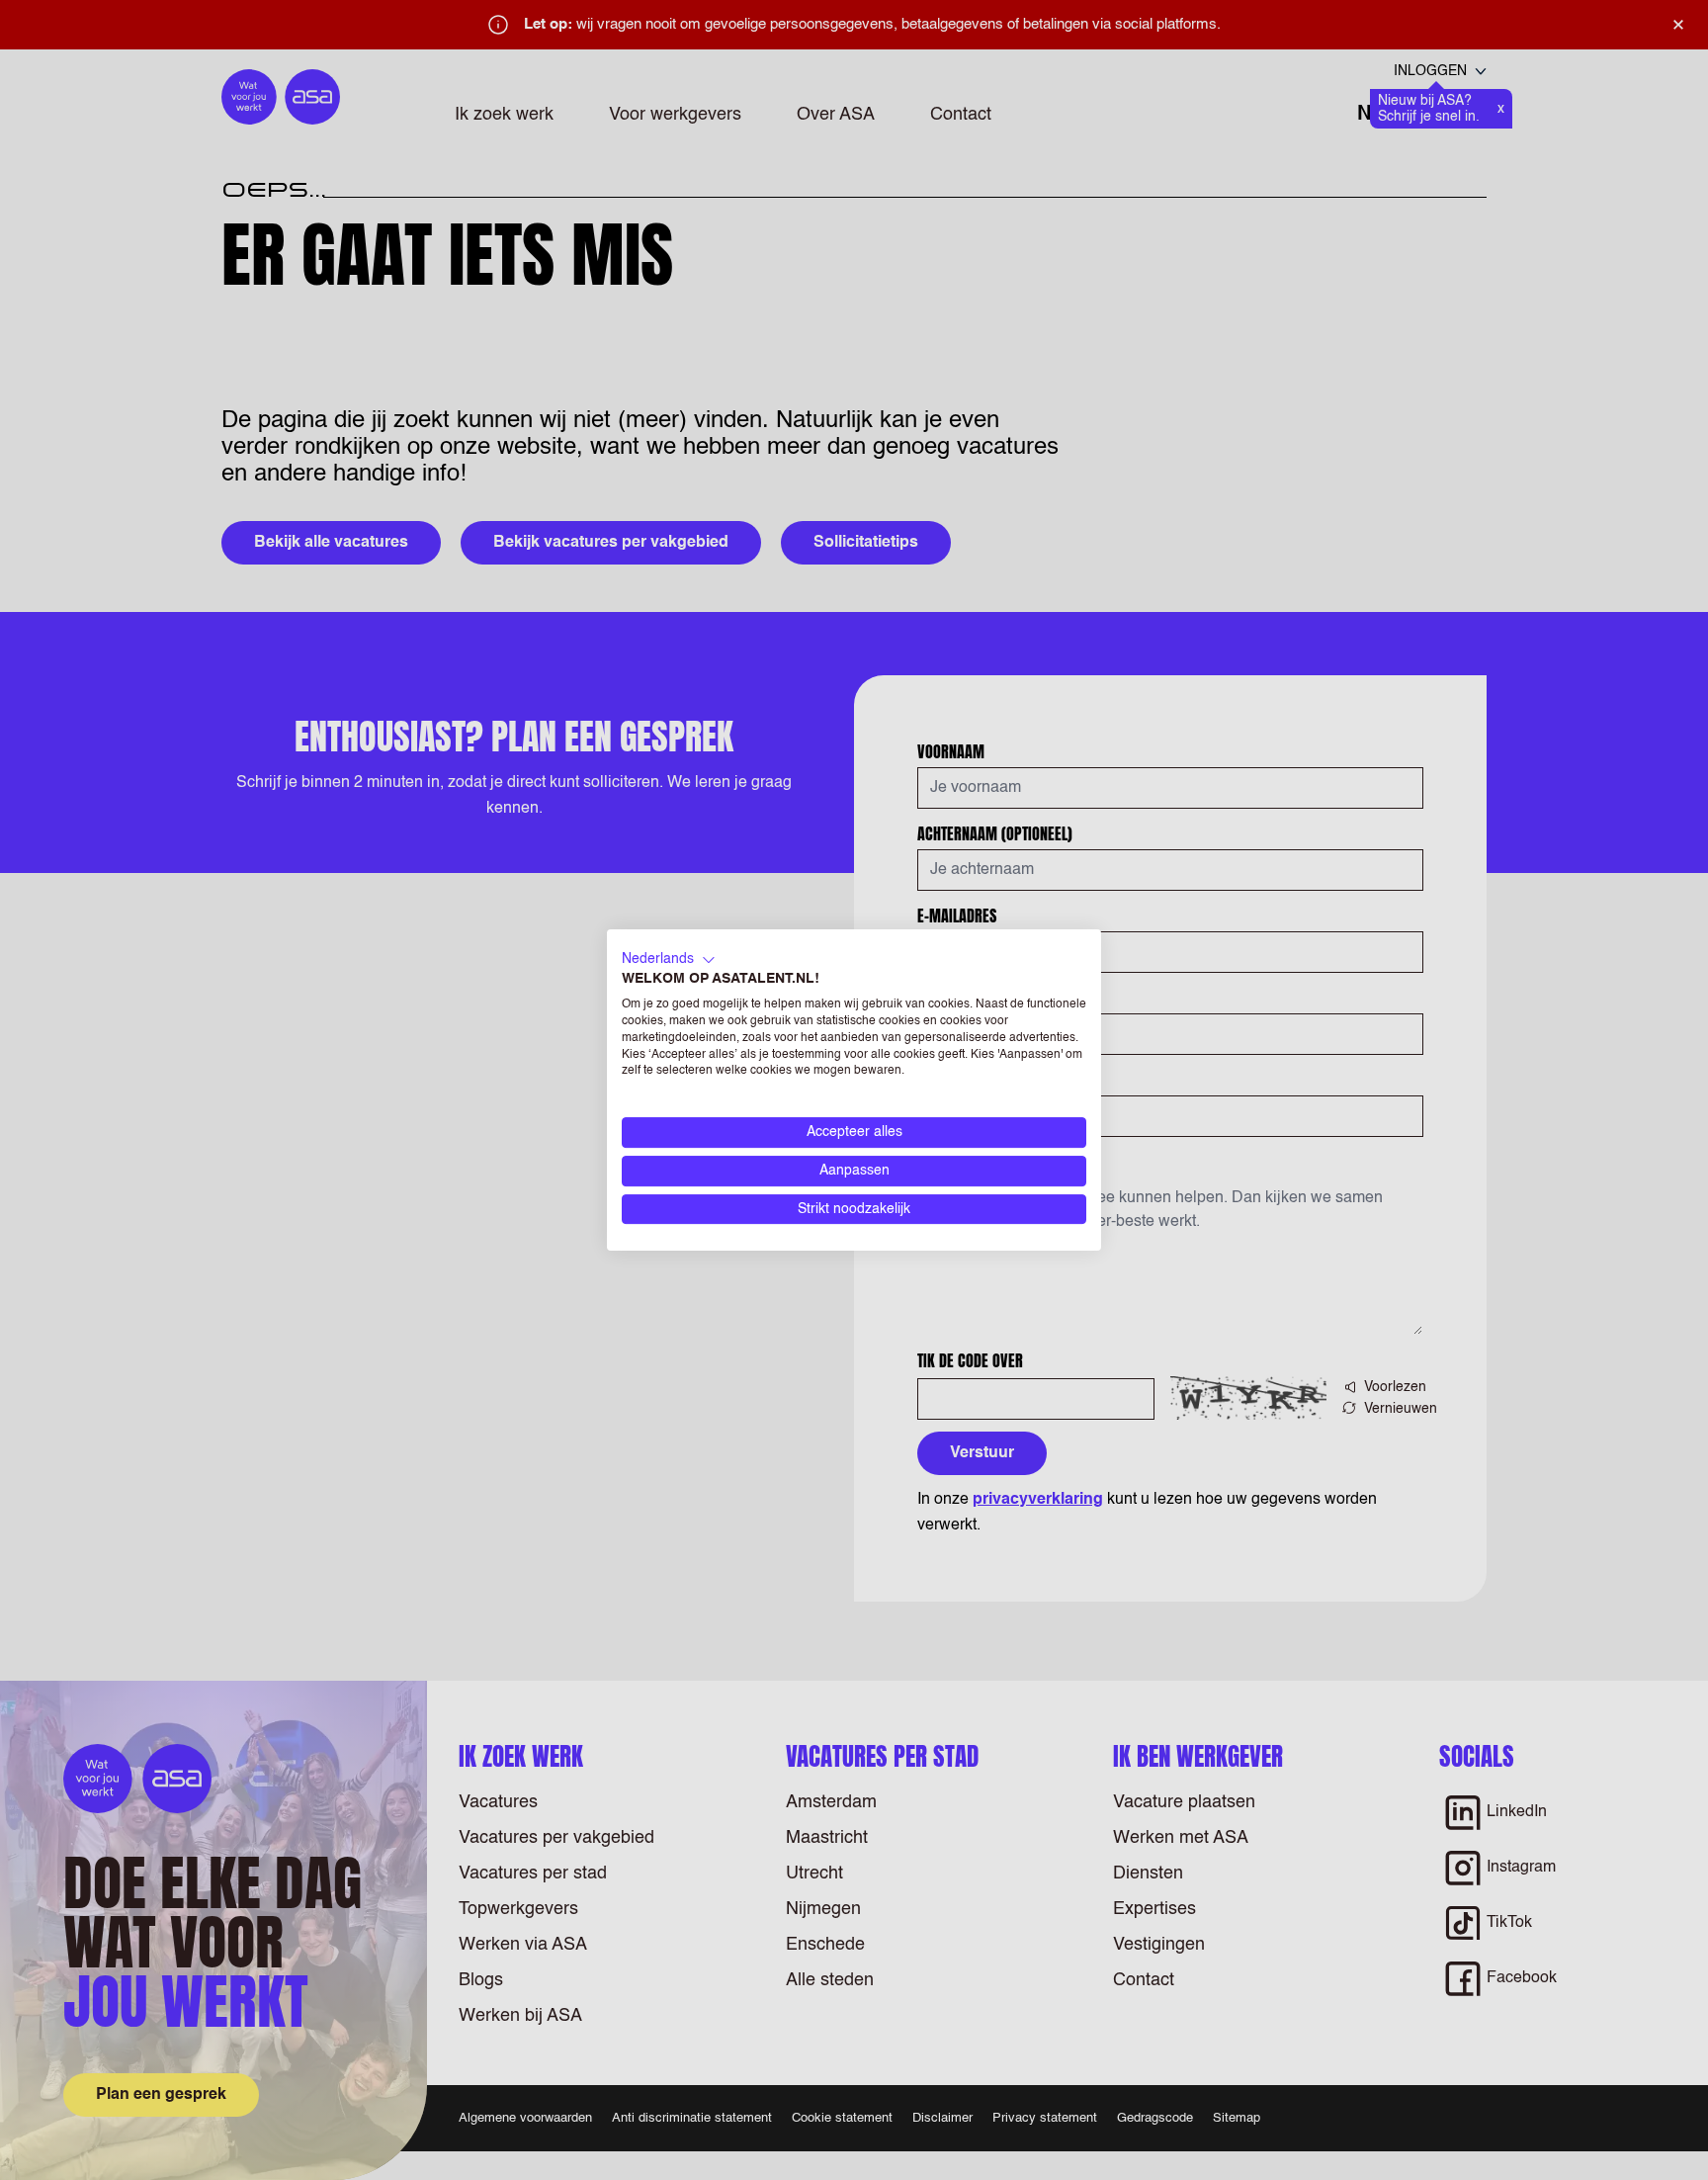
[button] (669, 960)
